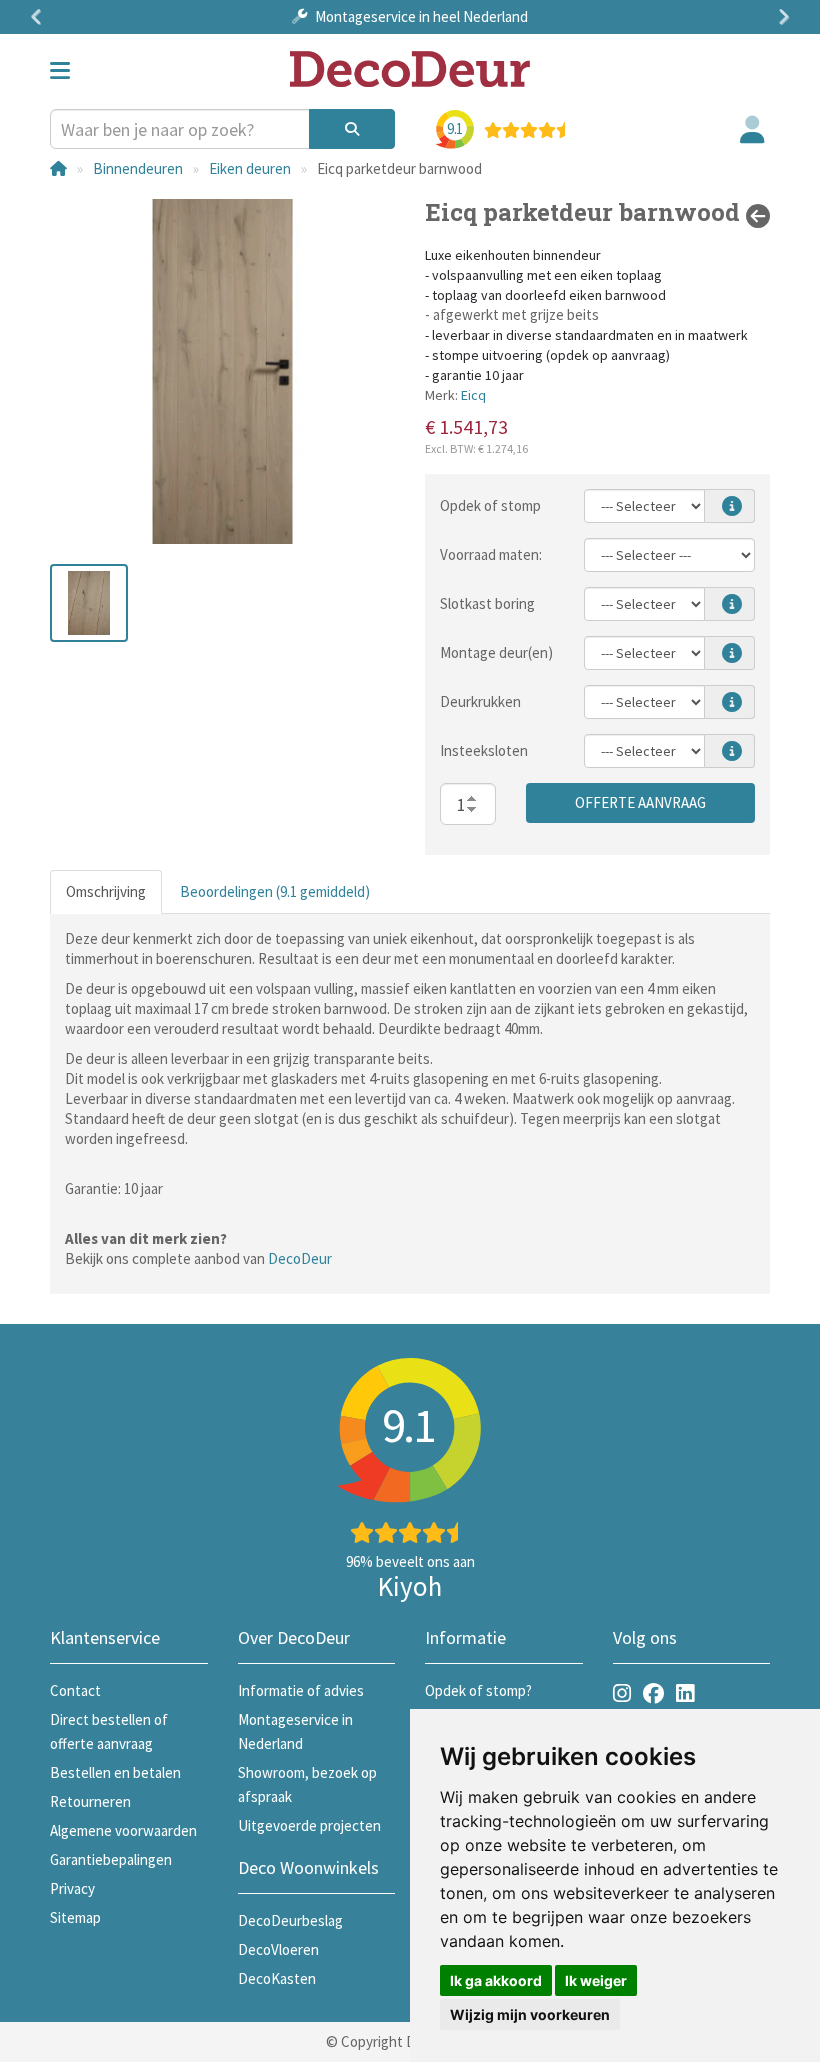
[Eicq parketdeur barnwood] (222, 371)
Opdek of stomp (490, 505)
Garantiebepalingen (111, 1859)
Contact (75, 1690)
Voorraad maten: (491, 554)
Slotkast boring (487, 603)
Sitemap (75, 1917)
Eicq (473, 395)
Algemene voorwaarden (123, 1830)
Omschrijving (106, 891)
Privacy (72, 1888)
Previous (40, 17)
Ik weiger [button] (596, 1980)
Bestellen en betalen (115, 1772)
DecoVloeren (278, 1949)
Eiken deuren (250, 168)
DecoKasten (277, 1978)
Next (780, 17)
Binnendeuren (138, 168)
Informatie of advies (301, 1690)
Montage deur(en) (496, 652)
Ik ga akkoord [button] (496, 1980)
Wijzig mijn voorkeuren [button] (530, 2014)
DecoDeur (300, 1258)
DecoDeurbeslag (290, 1920)
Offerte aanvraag (640, 802)
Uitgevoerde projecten (309, 1825)
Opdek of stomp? (478, 1690)
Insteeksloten (484, 750)
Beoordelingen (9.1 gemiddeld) (275, 891)
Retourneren (90, 1801)
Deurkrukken (480, 701)
